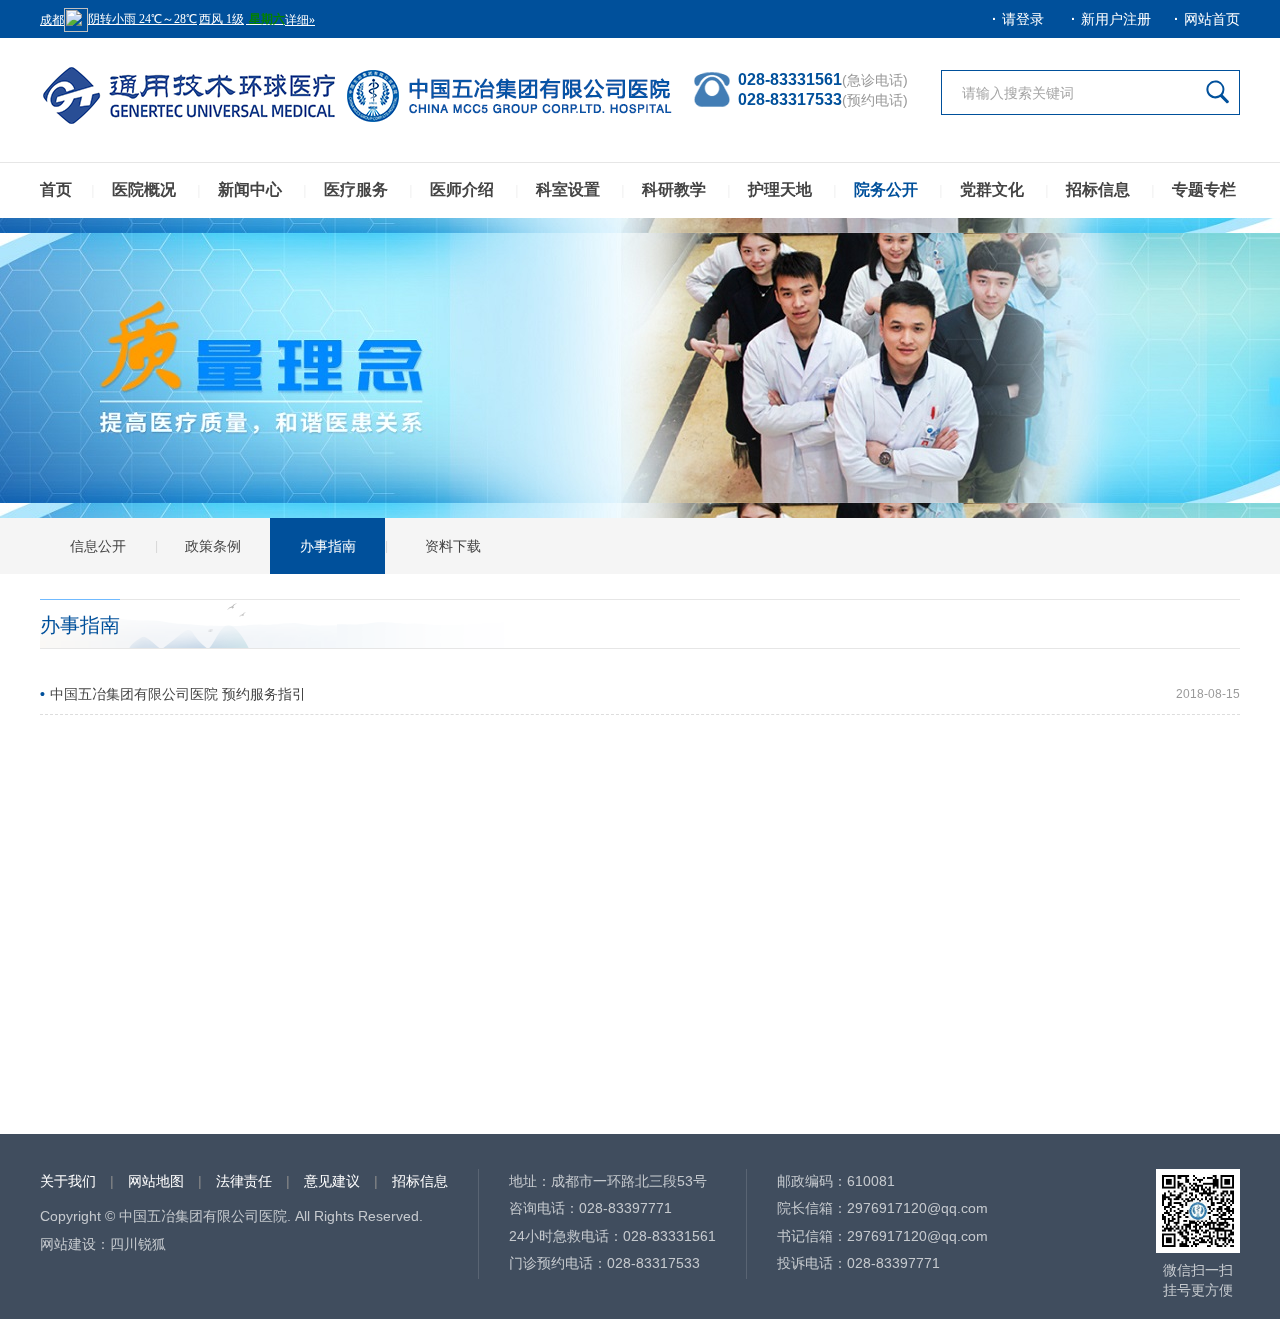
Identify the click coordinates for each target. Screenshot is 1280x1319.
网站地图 (156, 1181)
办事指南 (328, 546)
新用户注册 (1116, 19)
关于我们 (68, 1181)
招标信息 (1098, 189)
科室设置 (568, 189)
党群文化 (992, 189)
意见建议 (332, 1181)
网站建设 (68, 1244)
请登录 (1023, 19)
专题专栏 (1204, 189)
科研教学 (674, 189)
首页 (56, 189)
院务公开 (886, 189)
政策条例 (213, 546)
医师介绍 (462, 189)
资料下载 (453, 546)
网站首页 (1212, 19)
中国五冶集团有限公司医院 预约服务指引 (178, 694)
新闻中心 (250, 189)
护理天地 (780, 189)
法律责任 (244, 1181)
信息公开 (98, 546)
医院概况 (144, 189)
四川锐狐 (138, 1244)
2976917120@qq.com (917, 1208)
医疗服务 (356, 189)
